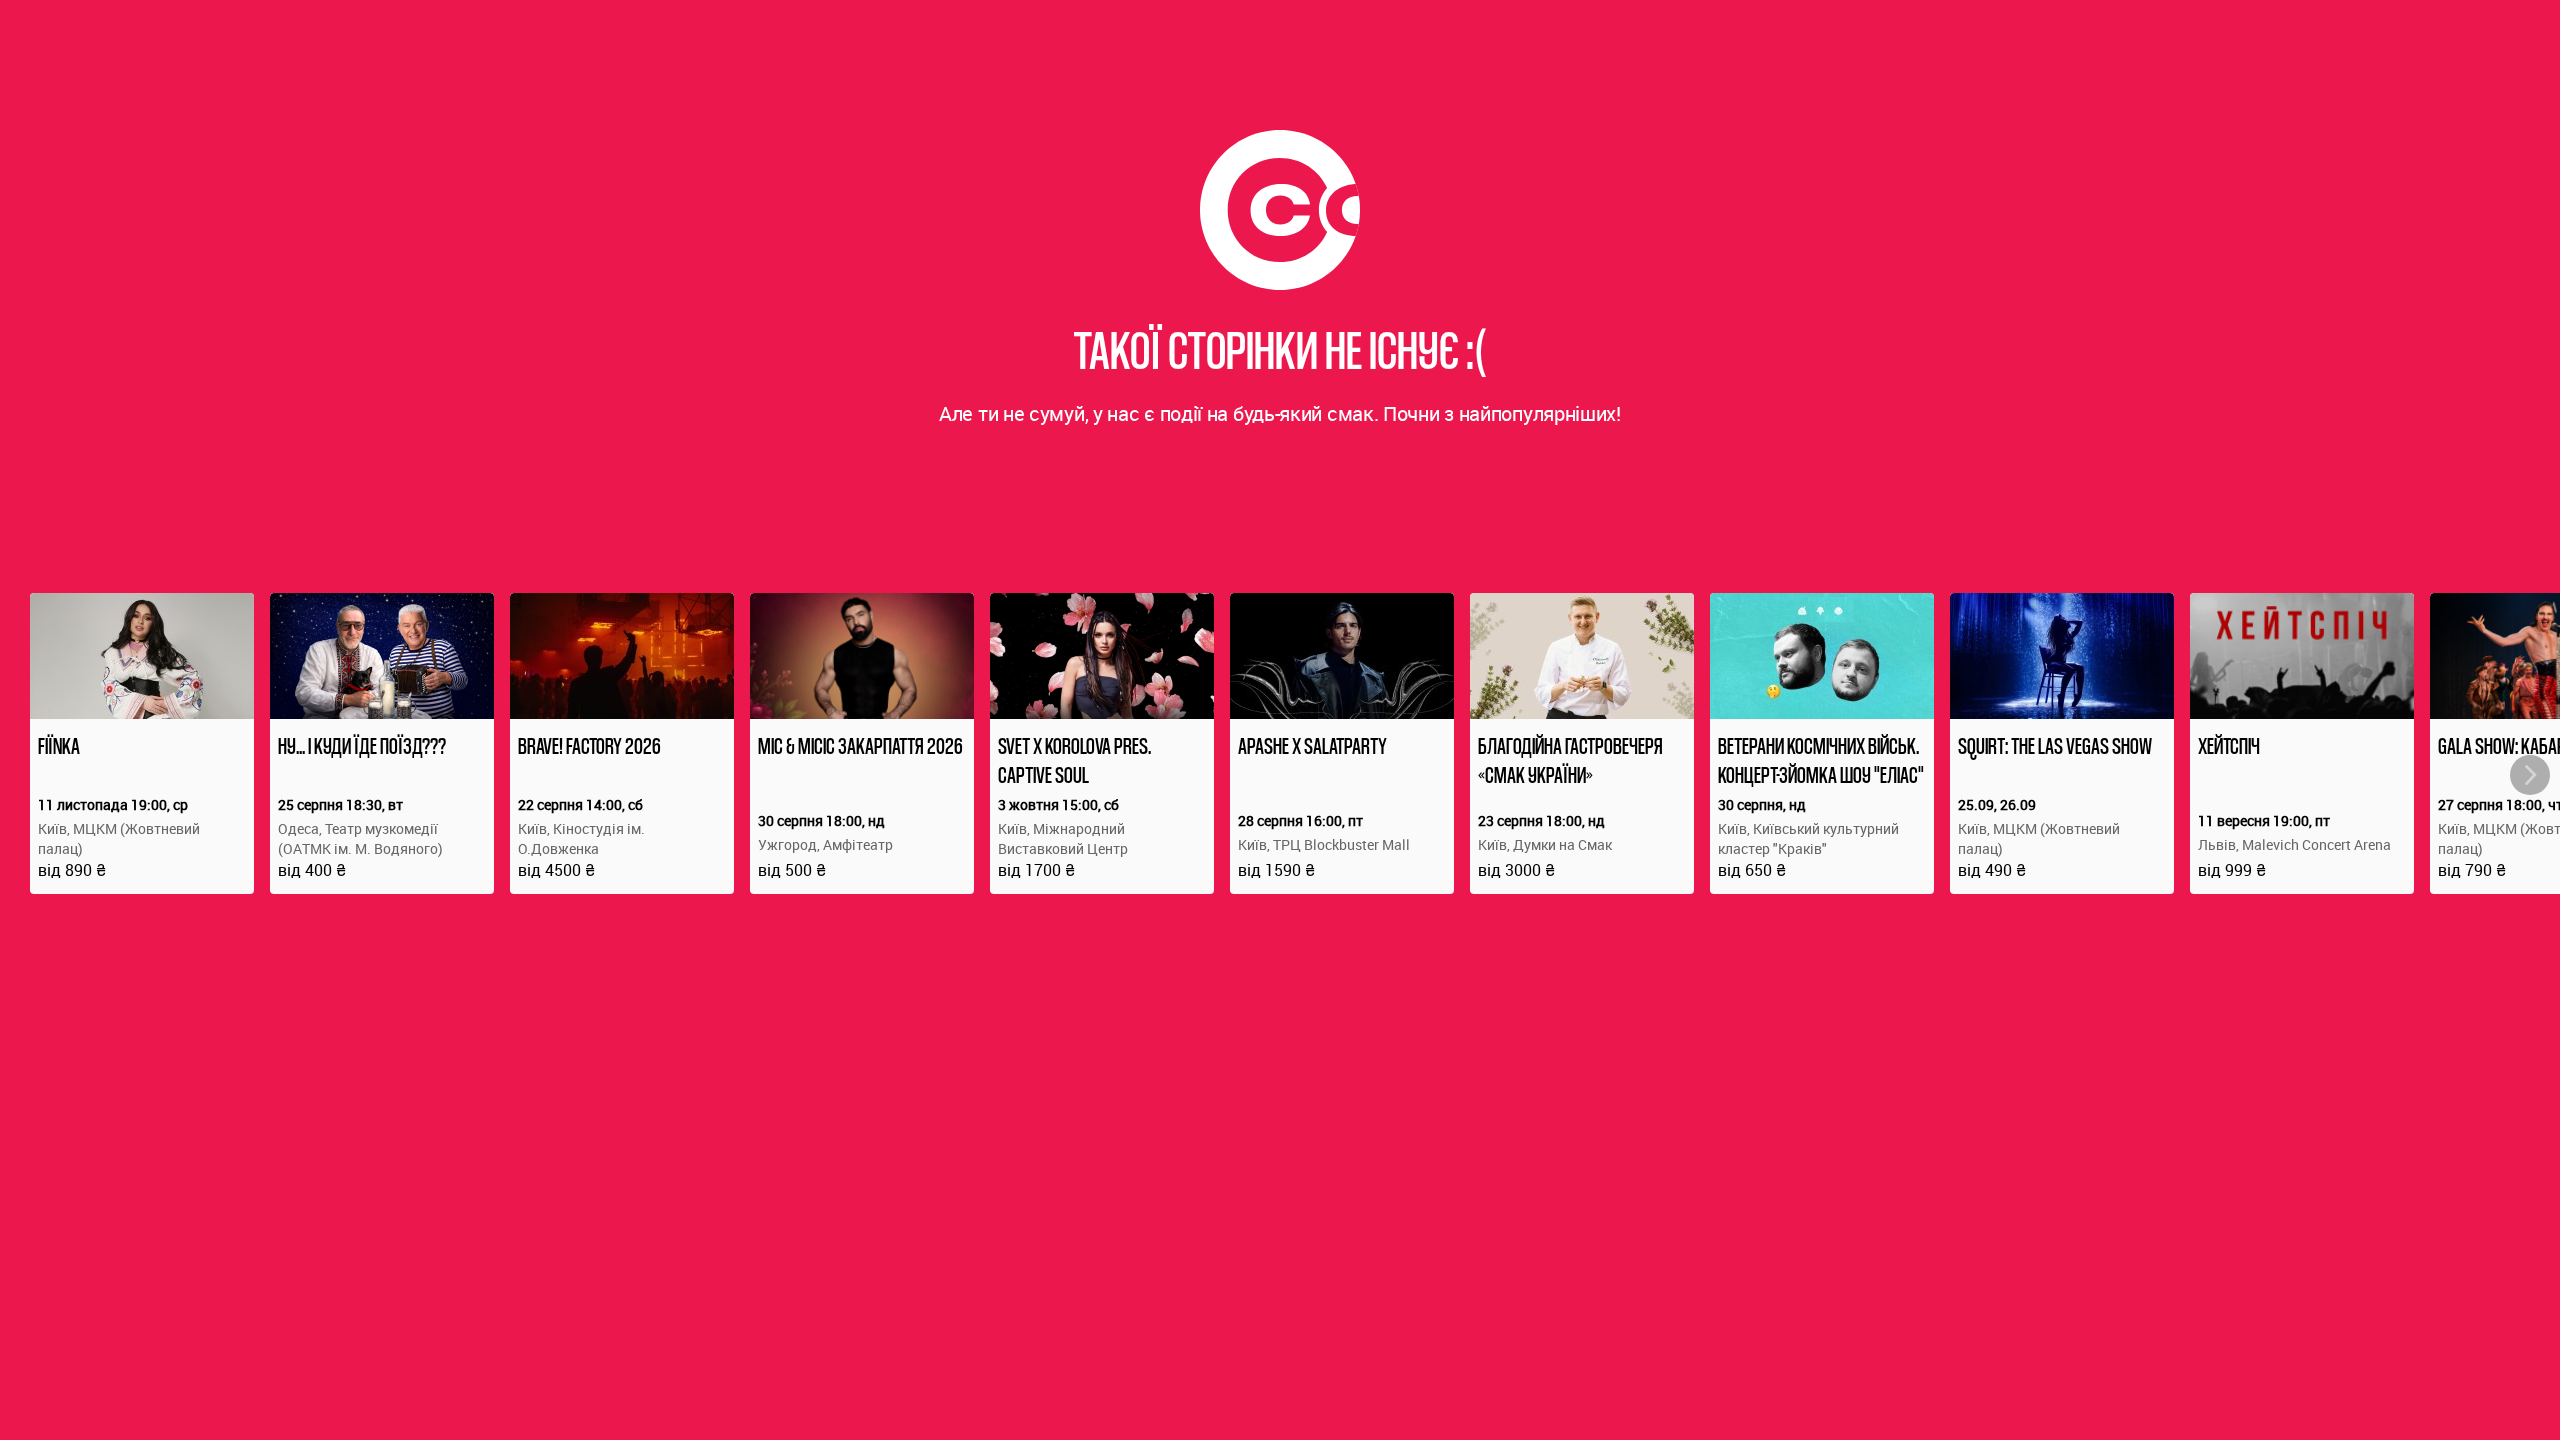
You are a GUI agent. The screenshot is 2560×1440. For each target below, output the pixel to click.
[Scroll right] (2530, 775)
